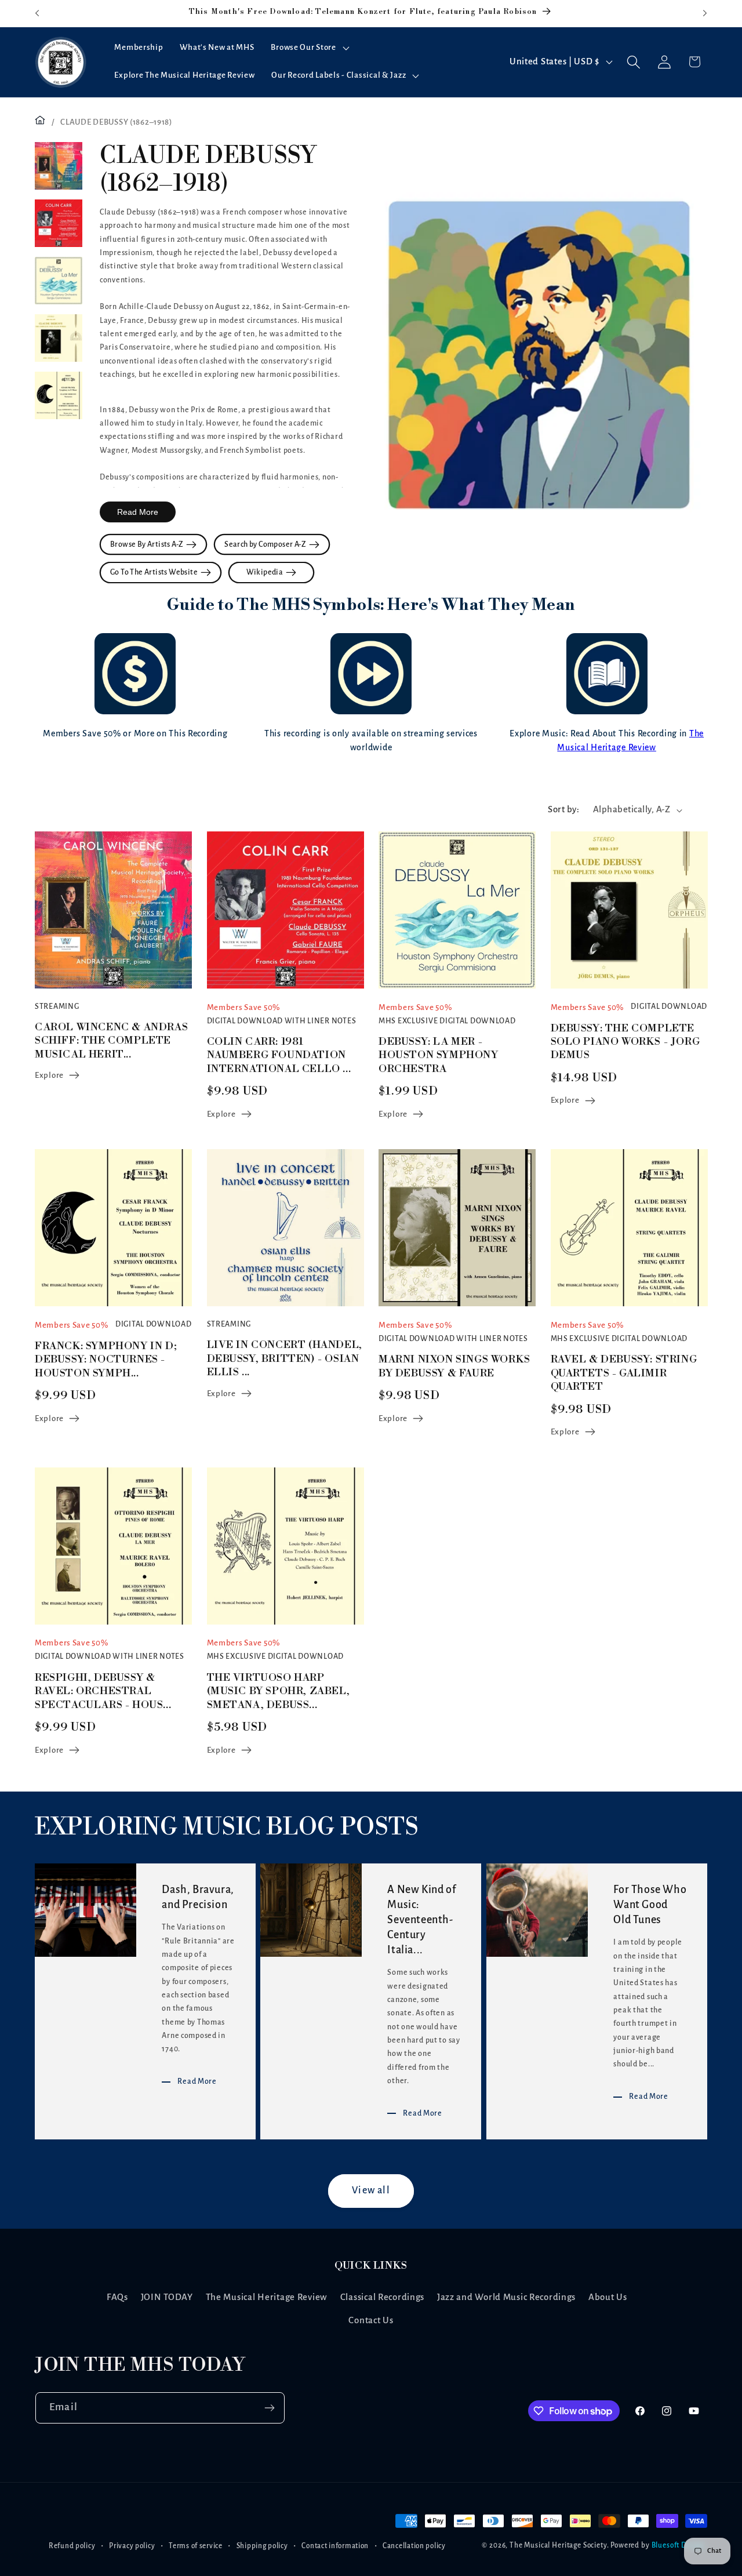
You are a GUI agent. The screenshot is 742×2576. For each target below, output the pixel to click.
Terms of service (196, 2546)
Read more (138, 512)
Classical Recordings (382, 2297)
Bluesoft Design (679, 2546)
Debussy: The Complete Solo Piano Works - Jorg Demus (625, 1042)
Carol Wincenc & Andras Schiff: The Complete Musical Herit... (111, 1041)
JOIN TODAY (167, 2297)
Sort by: (563, 809)
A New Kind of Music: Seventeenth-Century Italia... (422, 1920)
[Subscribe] (269, 2408)
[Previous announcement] (37, 13)
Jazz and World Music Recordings (506, 2297)
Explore (49, 1075)
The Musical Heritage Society (558, 2546)
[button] (309, 48)
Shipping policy (262, 2546)
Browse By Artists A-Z (148, 544)
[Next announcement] (705, 13)
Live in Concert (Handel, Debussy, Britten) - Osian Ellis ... (285, 1359)
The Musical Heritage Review (267, 2297)
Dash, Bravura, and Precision (198, 1898)
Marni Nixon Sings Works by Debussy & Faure (454, 1367)
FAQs (117, 2297)
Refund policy (72, 2546)
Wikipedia (266, 572)
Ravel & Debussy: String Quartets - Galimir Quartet (624, 1374)
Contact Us (371, 2320)
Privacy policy (132, 2546)
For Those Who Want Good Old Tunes (650, 1905)
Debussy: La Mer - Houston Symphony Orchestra (439, 1055)
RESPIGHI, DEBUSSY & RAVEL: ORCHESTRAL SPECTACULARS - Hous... (103, 1691)
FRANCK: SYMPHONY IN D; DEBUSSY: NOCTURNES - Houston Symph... (106, 1360)
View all (371, 2191)
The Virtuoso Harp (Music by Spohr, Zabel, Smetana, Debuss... (279, 1691)
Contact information (335, 2546)
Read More (197, 2081)
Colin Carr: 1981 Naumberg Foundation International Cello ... (279, 1055)
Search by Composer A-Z (267, 544)
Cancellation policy (414, 2546)
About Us (608, 2297)
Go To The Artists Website (155, 572)
